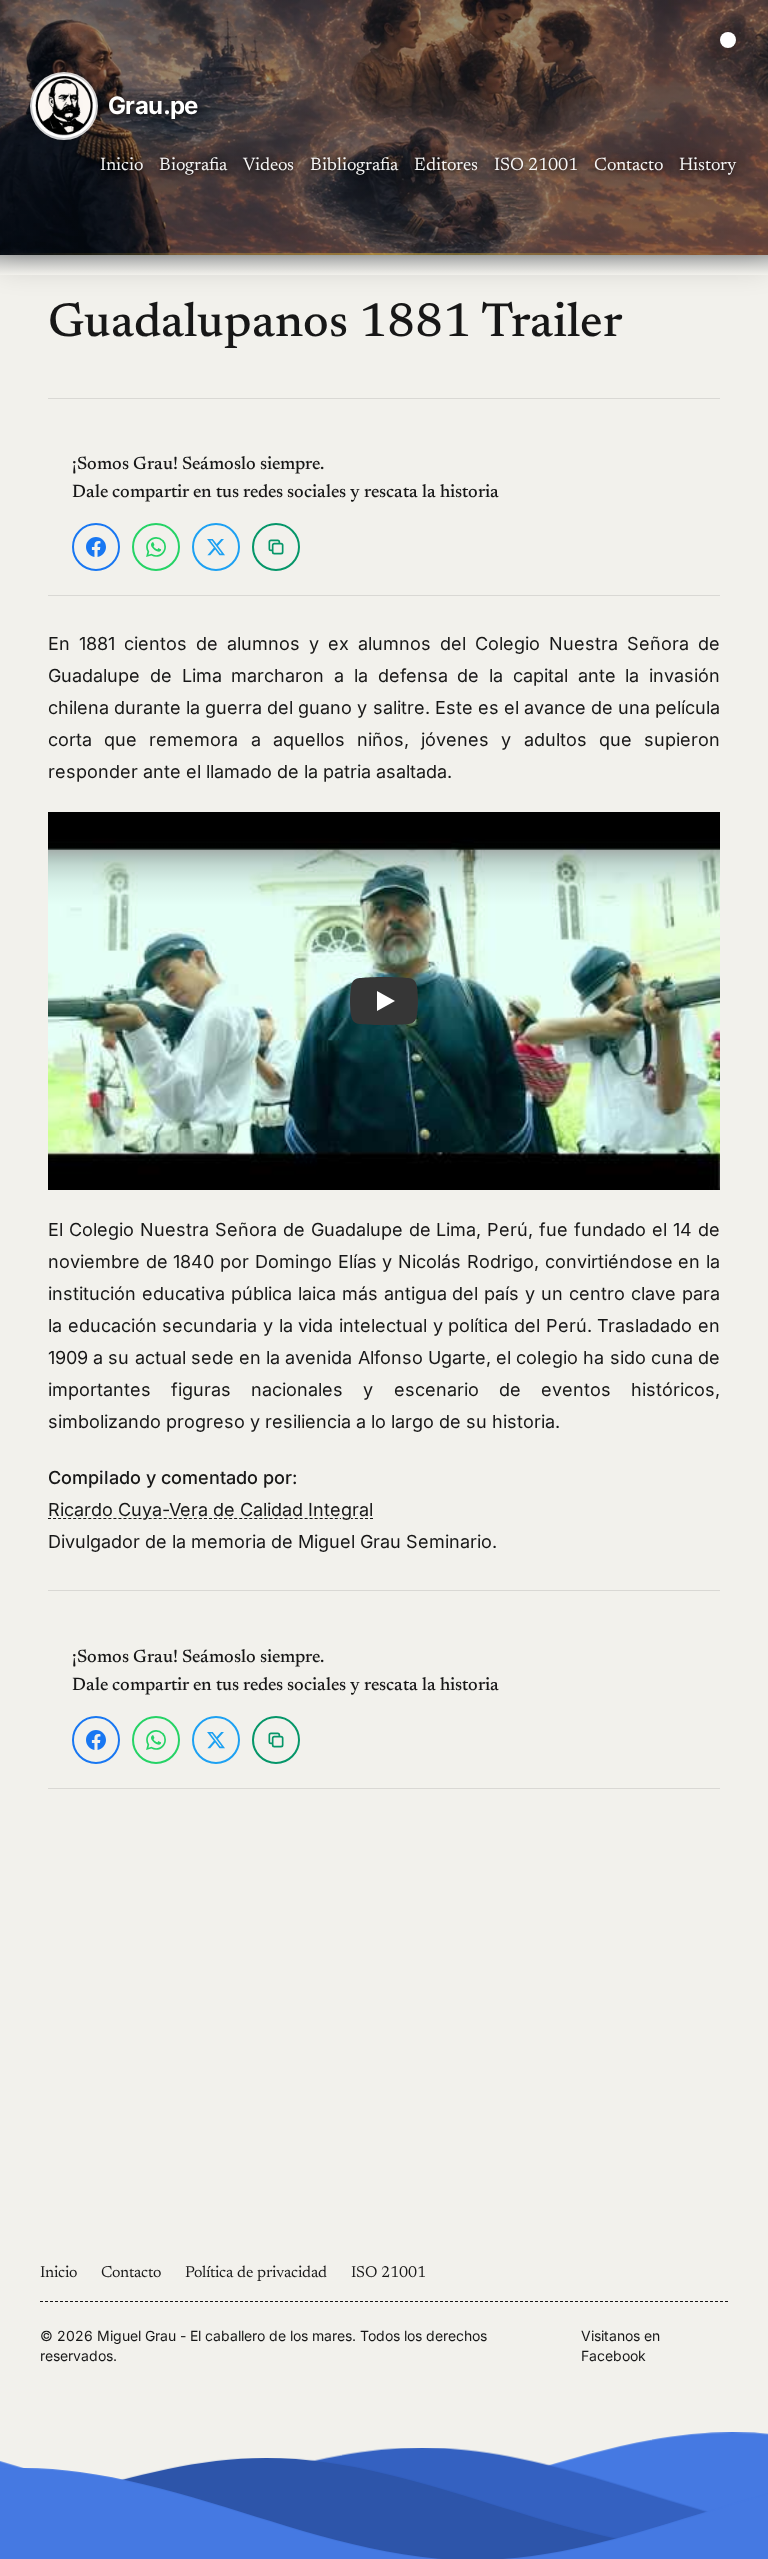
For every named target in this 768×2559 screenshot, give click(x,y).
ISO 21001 (536, 166)
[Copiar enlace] (276, 547)
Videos (268, 166)
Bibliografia (354, 166)
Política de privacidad (256, 2273)
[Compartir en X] (216, 547)
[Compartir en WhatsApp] (156, 547)
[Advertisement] (384, 2025)
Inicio (121, 166)
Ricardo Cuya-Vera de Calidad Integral (210, 1509)
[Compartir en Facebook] (96, 547)
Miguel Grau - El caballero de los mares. (226, 2335)
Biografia (193, 166)
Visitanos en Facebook (620, 2345)
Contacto (628, 166)
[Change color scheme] (728, 40)
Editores (446, 166)
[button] (384, 1001)
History (707, 166)
